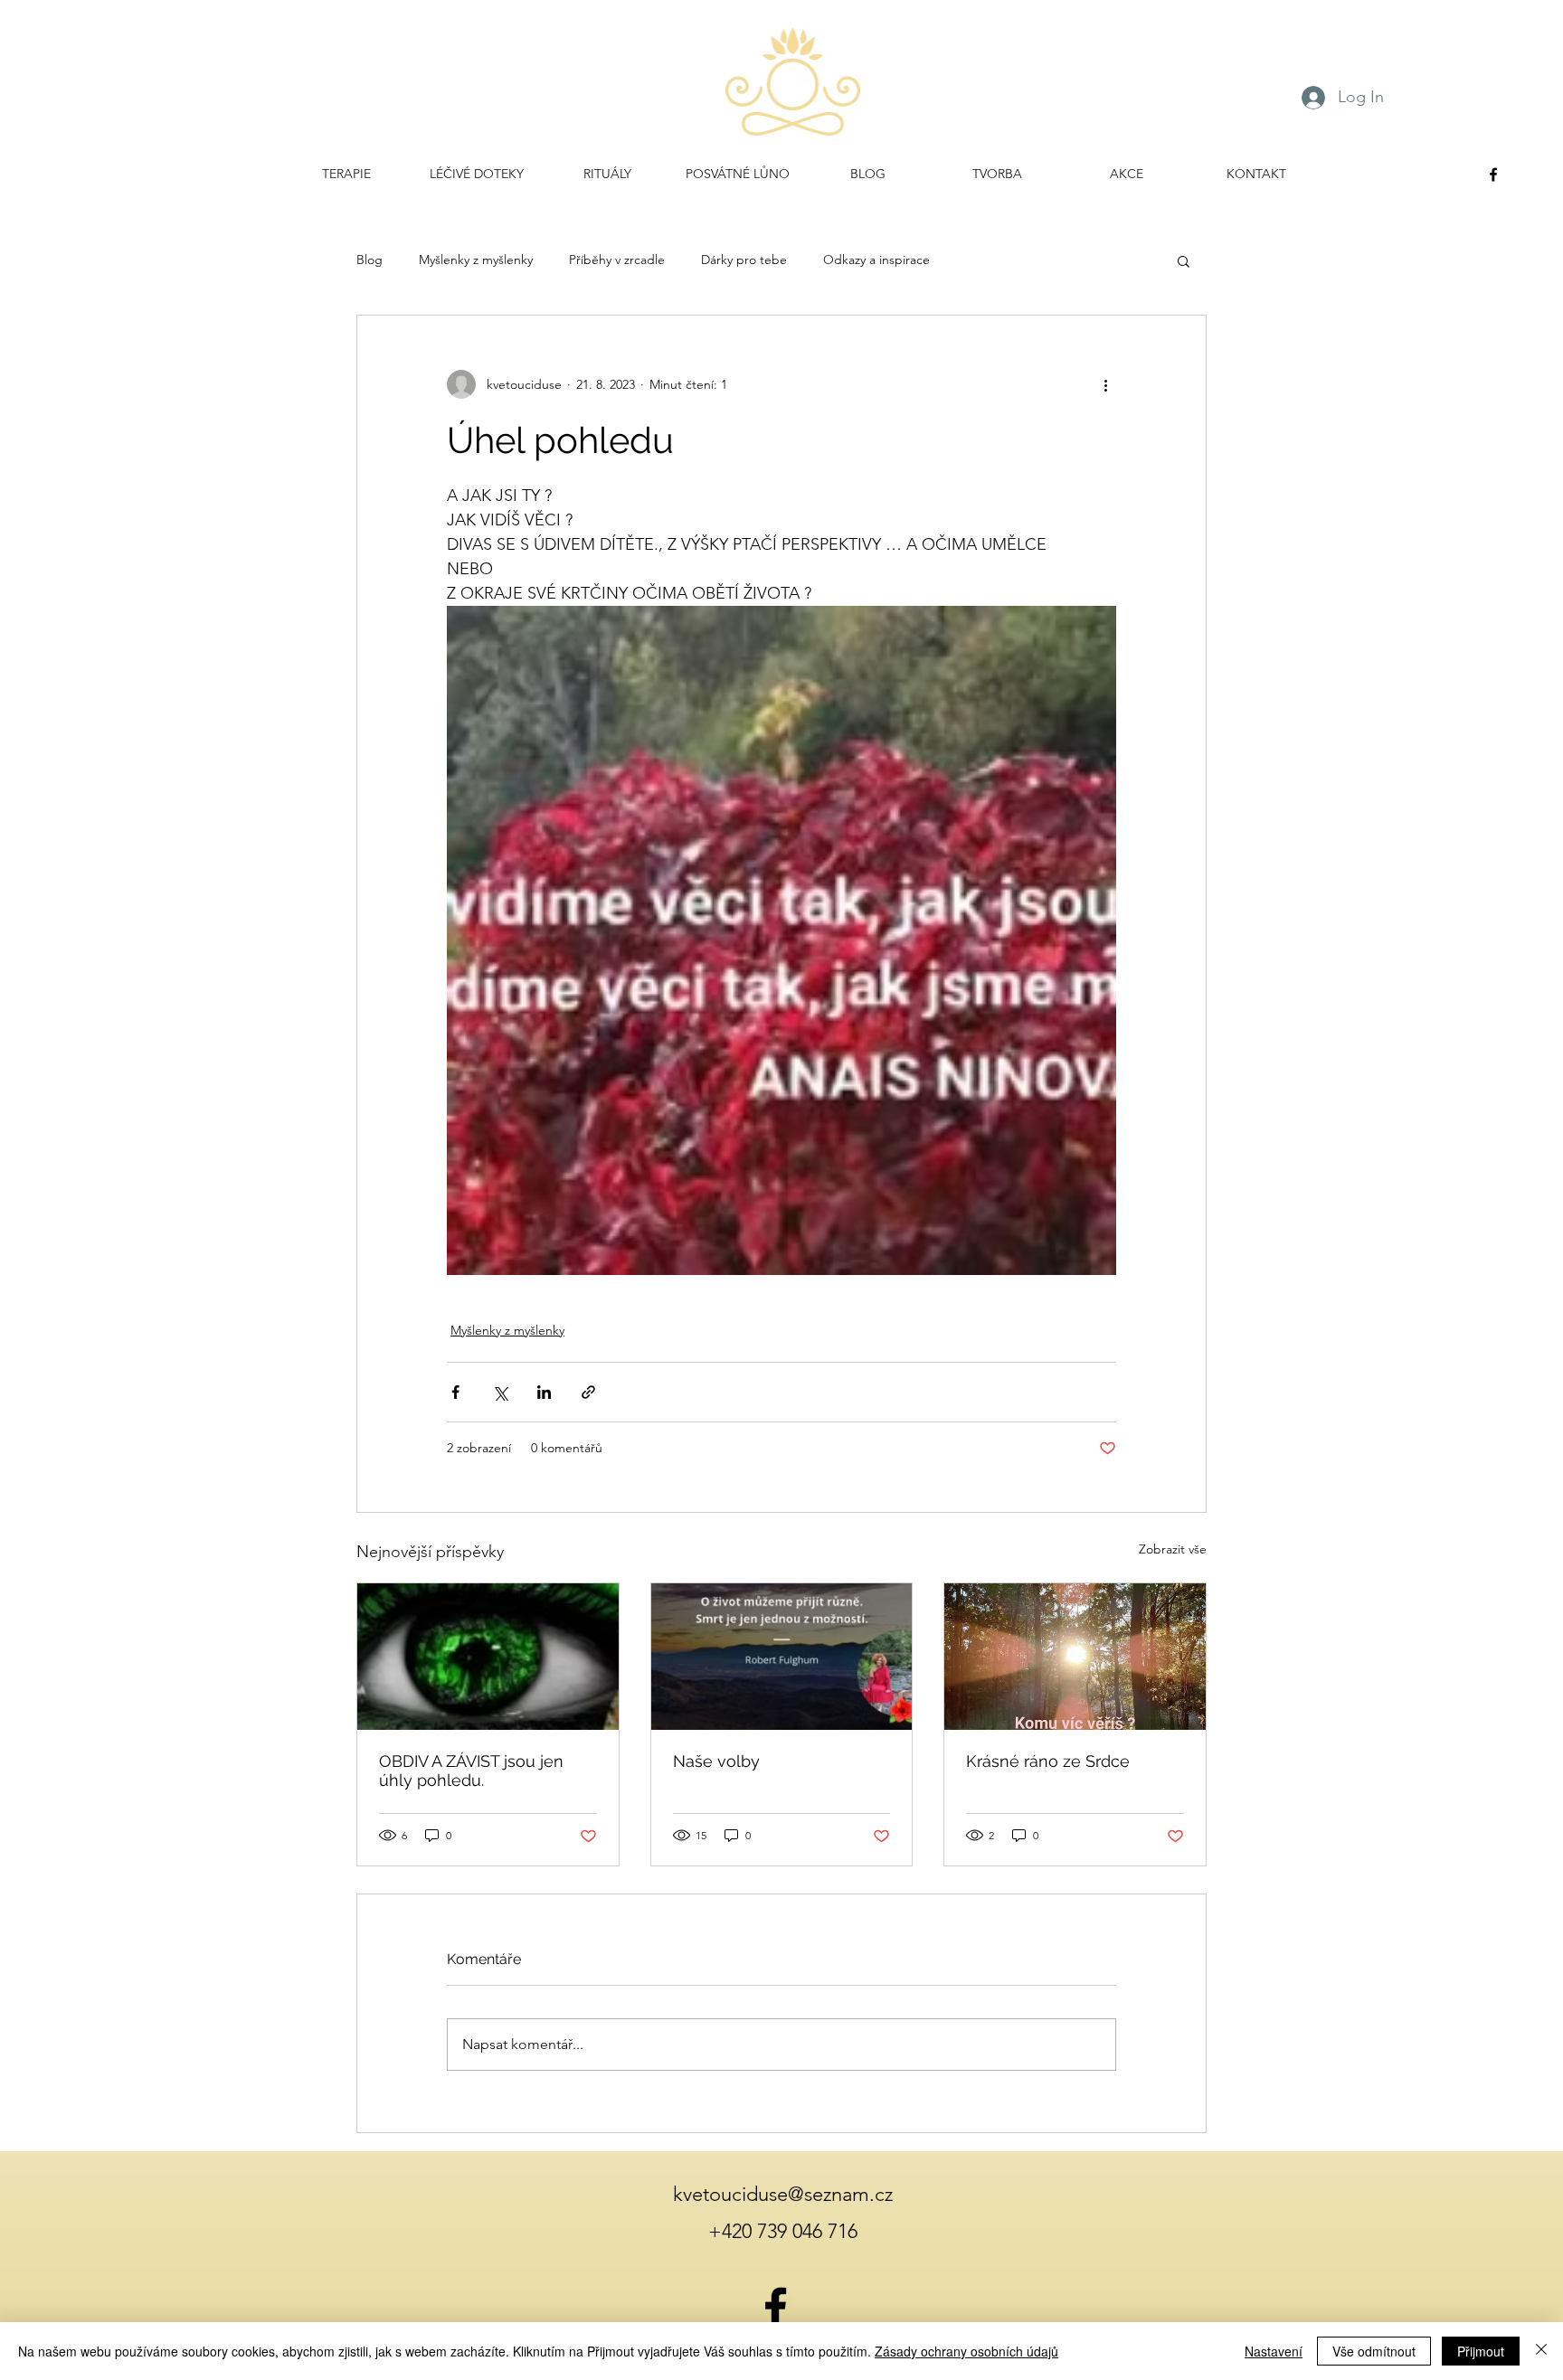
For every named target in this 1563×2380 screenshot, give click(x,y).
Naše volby (716, 1761)
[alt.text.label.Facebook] (1493, 175)
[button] (1184, 260)
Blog (369, 260)
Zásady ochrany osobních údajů (966, 2351)
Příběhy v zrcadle (617, 260)
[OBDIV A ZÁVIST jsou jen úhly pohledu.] (488, 1657)
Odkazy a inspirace (876, 260)
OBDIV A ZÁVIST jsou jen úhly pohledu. (471, 1771)
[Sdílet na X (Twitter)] (500, 1392)
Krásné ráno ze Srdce (1048, 1761)
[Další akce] (1105, 384)
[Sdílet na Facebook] (455, 1392)
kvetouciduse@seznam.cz (783, 2194)
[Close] (1541, 2351)
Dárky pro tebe (744, 260)
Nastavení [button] (1274, 2351)
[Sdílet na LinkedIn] (544, 1392)
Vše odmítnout (1374, 2351)
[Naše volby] (782, 1657)
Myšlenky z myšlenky (476, 260)
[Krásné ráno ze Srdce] (1075, 1657)
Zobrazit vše (1173, 1549)
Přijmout (1481, 2351)
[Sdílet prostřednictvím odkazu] (588, 1392)
